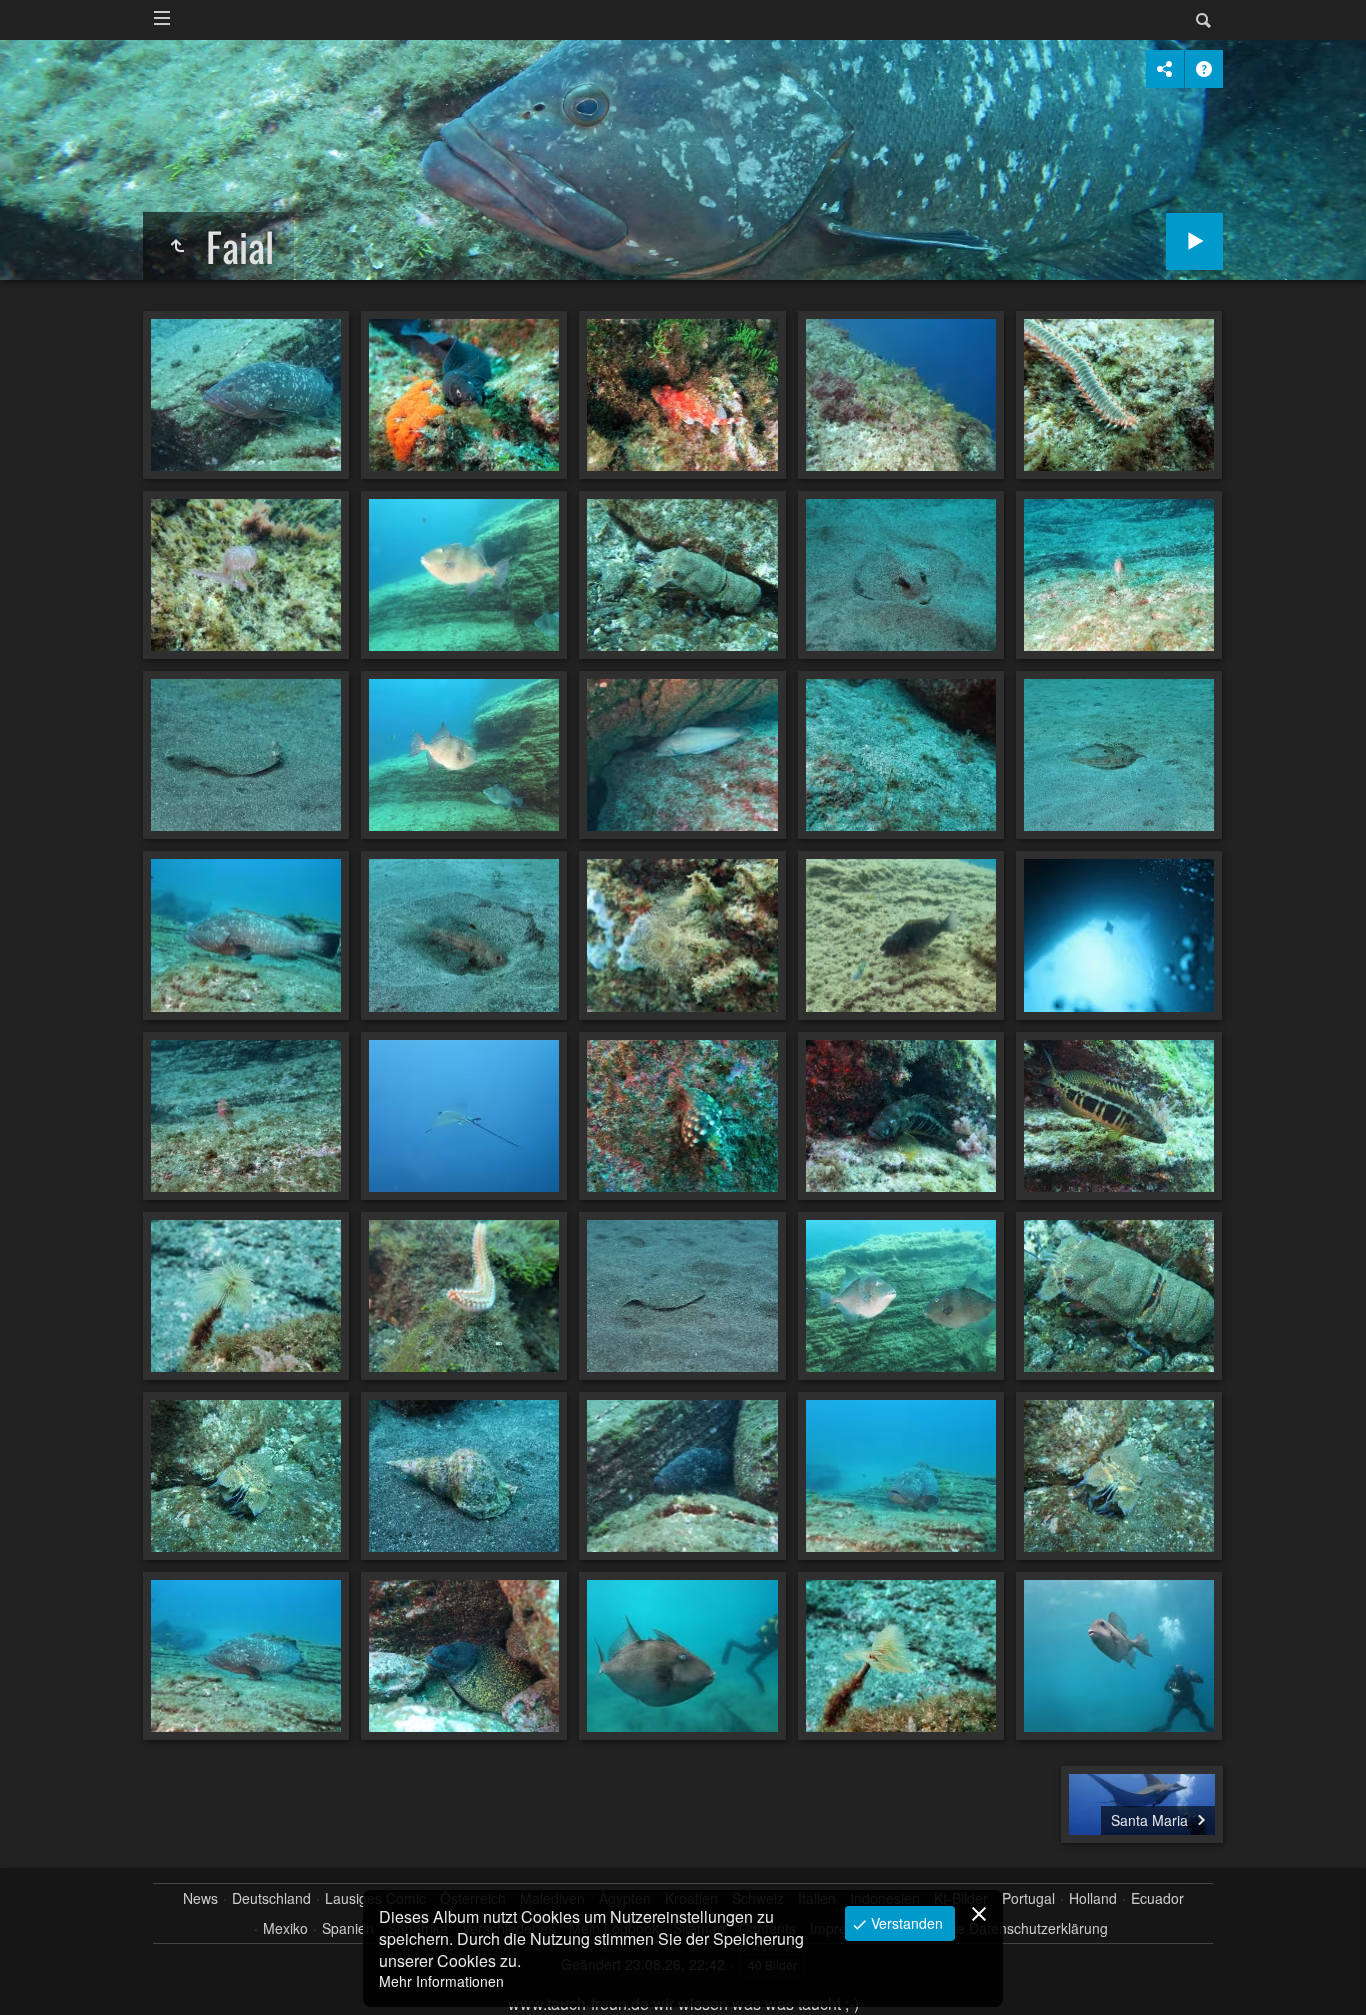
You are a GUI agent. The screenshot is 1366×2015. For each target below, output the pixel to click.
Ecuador (1157, 1898)
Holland (1093, 1898)
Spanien (348, 1928)
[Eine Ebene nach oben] (177, 246)
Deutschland (271, 1898)
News (200, 1898)
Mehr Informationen (441, 1981)
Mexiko (285, 1928)
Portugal (1028, 1898)
